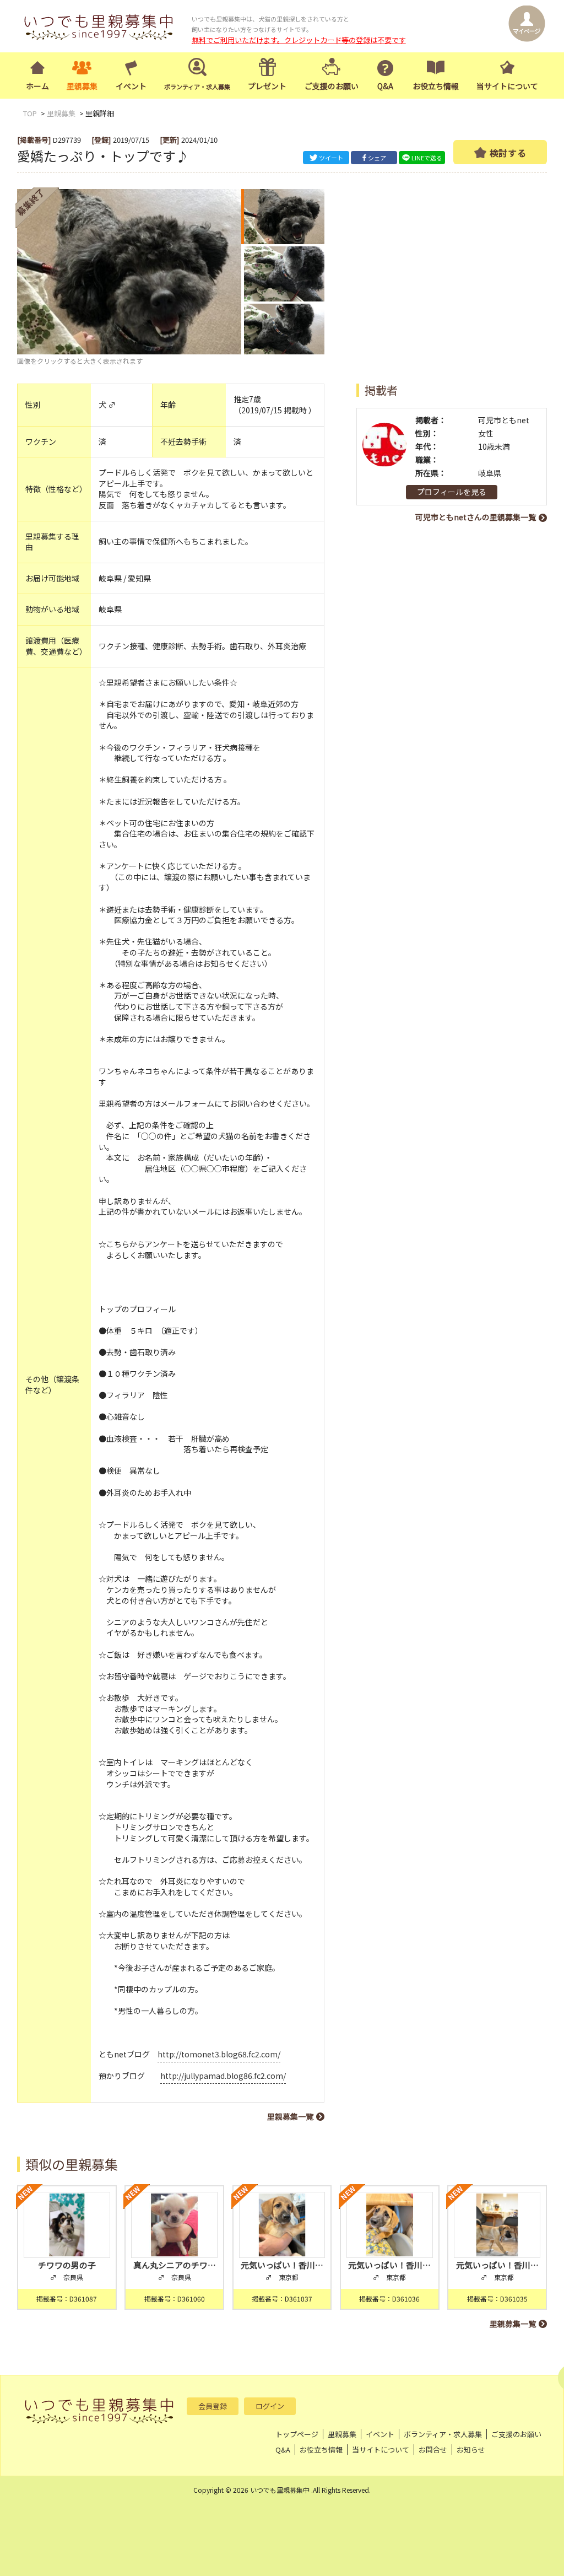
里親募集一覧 (290, 2116)
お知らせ (471, 2450)
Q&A (385, 86)
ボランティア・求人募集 (443, 2434)
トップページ (297, 2434)
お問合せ (433, 2450)
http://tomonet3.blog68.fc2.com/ (219, 2054)
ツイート (331, 158)
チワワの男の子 (67, 2265)
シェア (377, 158)
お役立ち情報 (436, 86)
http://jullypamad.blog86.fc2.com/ (223, 2076)
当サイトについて (507, 86)
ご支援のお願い (332, 86)
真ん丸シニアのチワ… (175, 2265)
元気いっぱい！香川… (282, 2265)
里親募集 (82, 86)
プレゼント (267, 86)
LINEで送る (427, 158)
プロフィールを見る (452, 492)
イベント (131, 86)
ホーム (37, 86)
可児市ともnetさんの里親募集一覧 (476, 517)
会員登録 (213, 2406)
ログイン (270, 2406)
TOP (30, 113)
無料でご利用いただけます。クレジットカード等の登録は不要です (299, 40)
